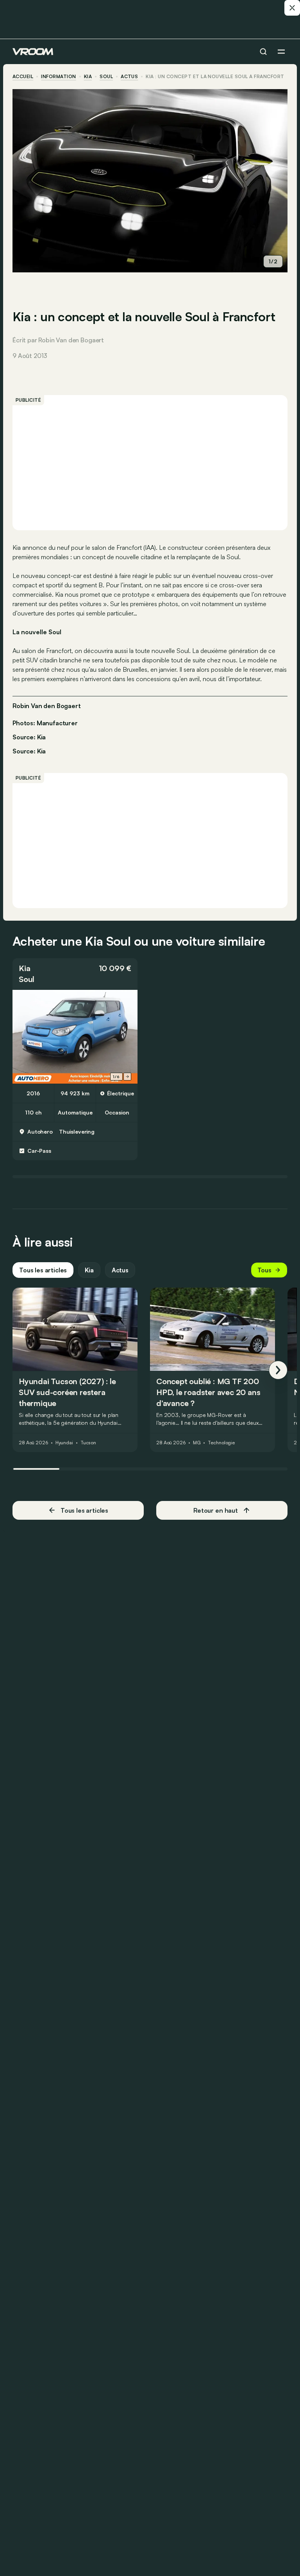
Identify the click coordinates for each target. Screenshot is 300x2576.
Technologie (221, 1443)
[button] (75, 974)
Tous (264, 1270)
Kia (88, 77)
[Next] (278, 1370)
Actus (120, 1270)
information (58, 77)
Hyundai (64, 1443)
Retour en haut (216, 1510)
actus (129, 77)
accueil (23, 77)
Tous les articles (43, 1270)
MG (197, 1443)
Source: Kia (29, 736)
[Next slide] (127, 1077)
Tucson (88, 1443)
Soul (106, 77)
